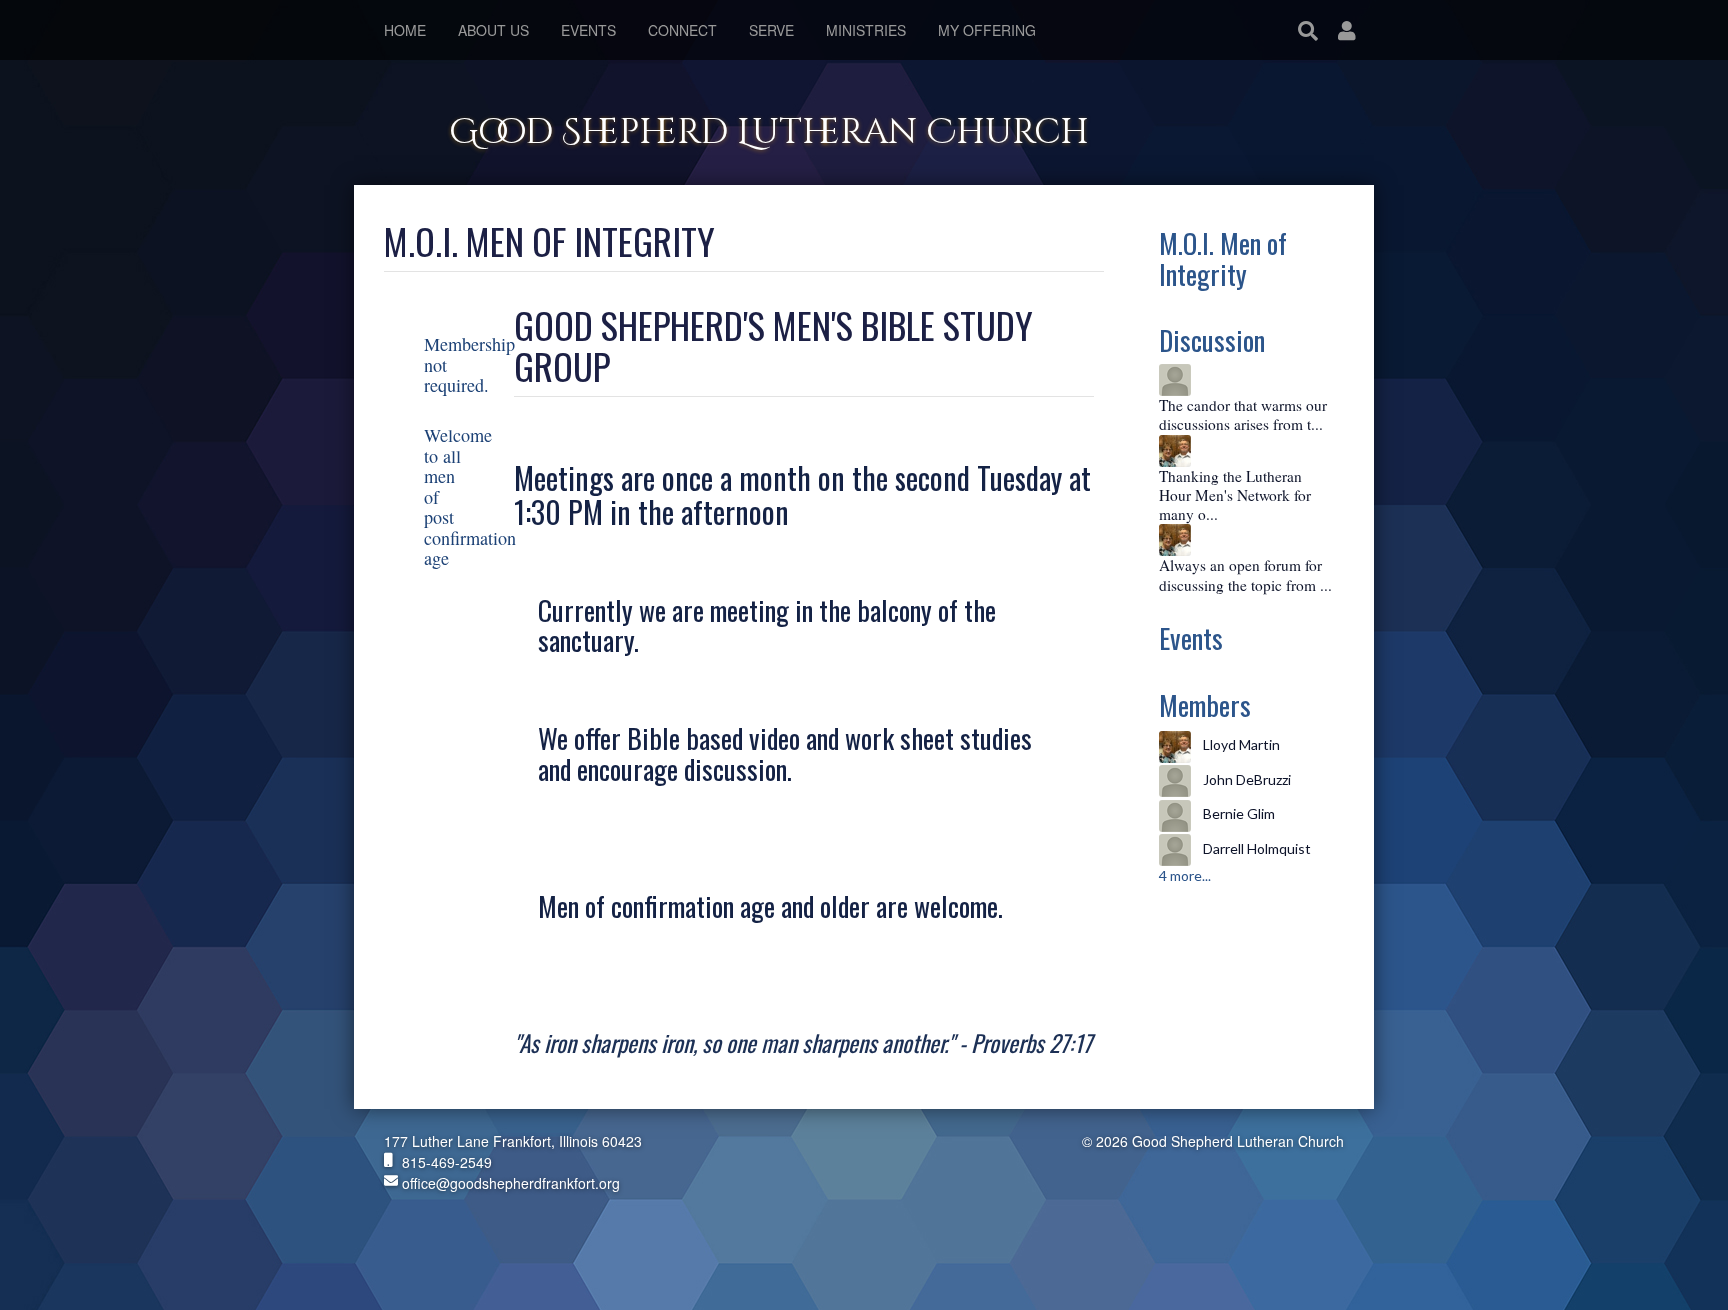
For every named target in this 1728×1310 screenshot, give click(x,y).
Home (405, 30)
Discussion (1212, 339)
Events (1191, 637)
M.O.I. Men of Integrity (1223, 258)
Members (1205, 704)
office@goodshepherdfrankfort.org (509, 1183)
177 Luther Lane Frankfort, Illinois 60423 (513, 1141)
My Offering (987, 30)
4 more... (1185, 875)
